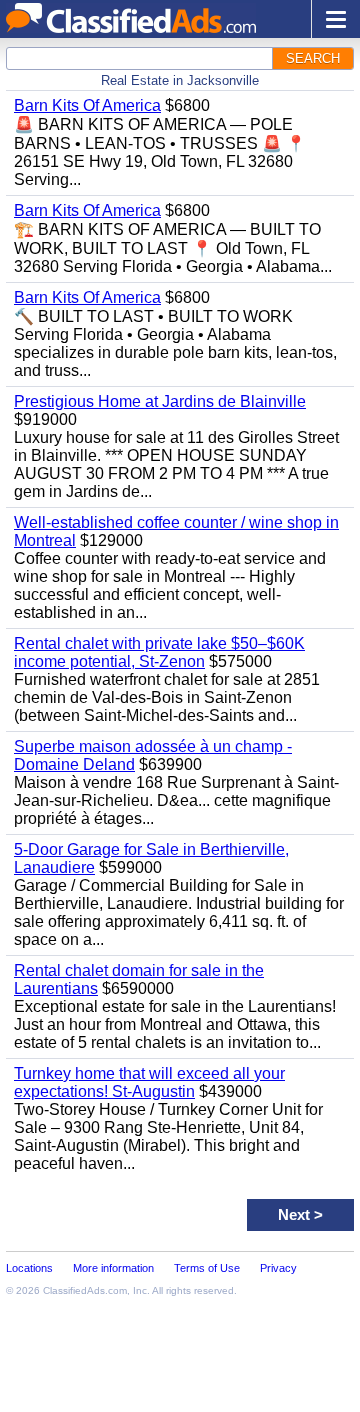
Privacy (278, 1268)
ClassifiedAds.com (85, 1290)
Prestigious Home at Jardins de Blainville (160, 401)
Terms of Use (207, 1268)
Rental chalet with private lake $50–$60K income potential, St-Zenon (159, 652)
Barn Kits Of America (87, 105)
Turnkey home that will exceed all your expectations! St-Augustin (149, 1082)
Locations (29, 1268)
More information (113, 1268)
